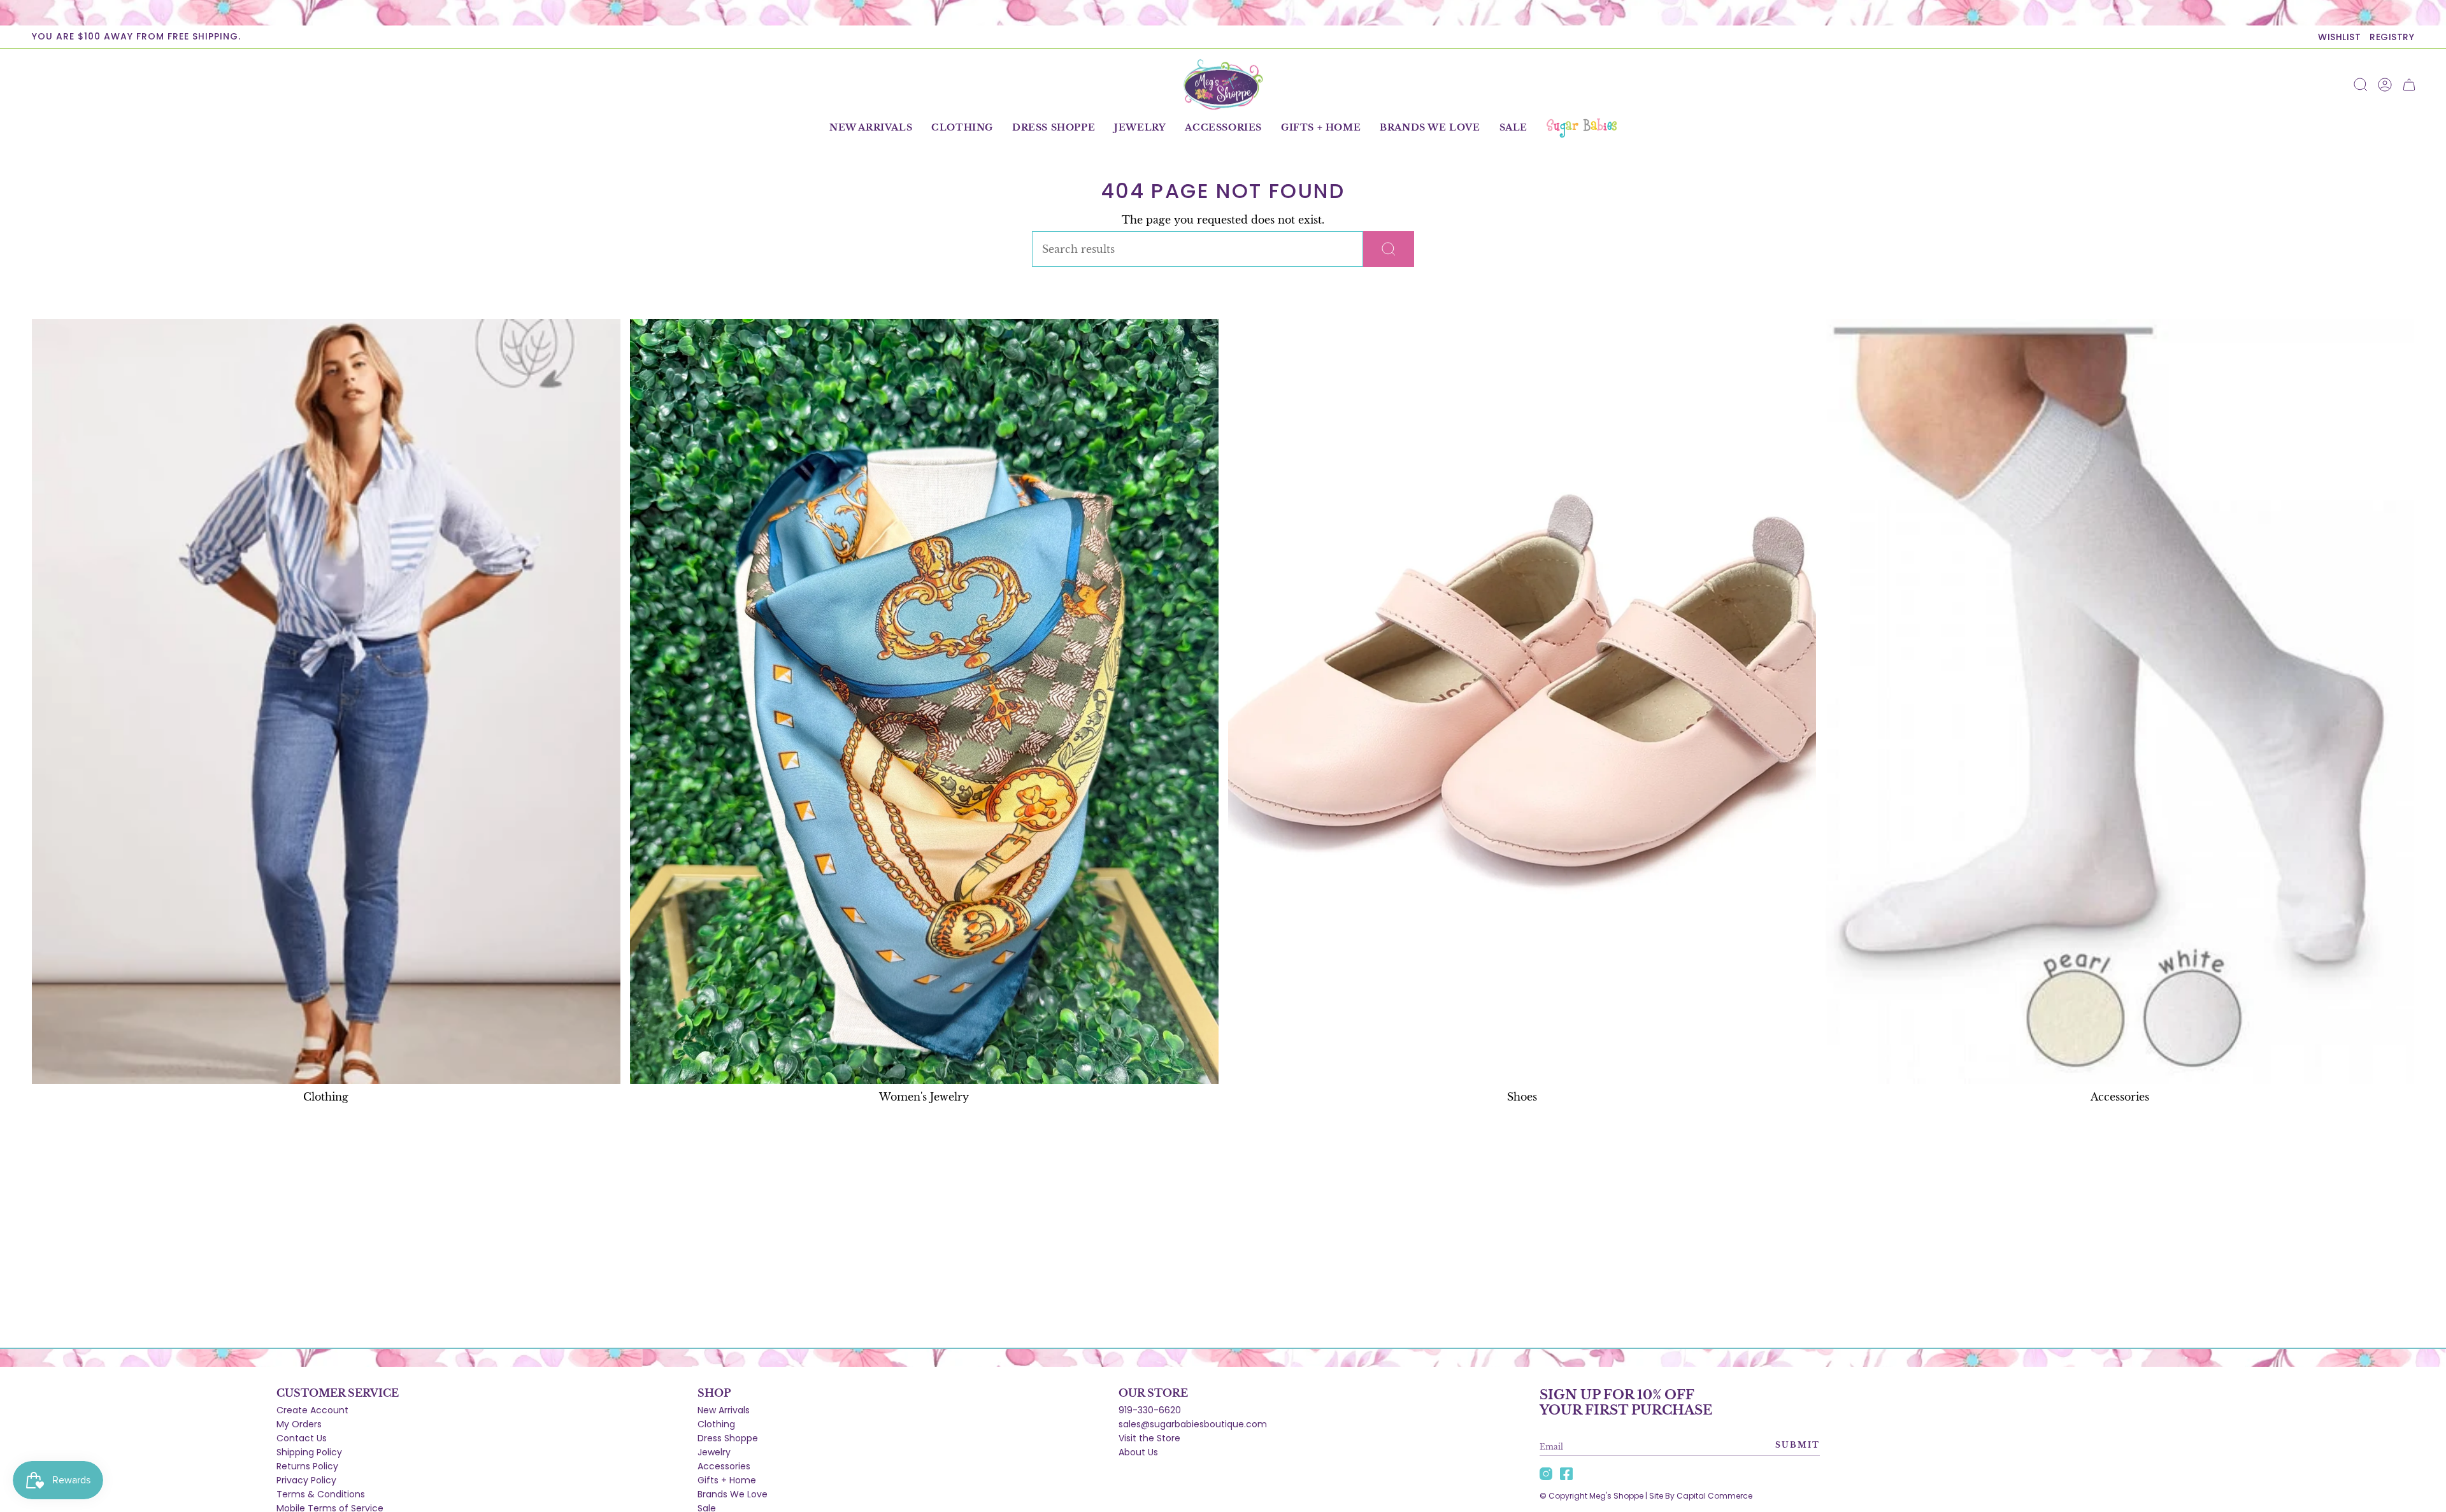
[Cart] (2409, 85)
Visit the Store (1149, 1438)
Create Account (312, 1410)
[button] (962, 128)
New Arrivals (724, 1410)
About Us (1138, 1452)
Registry (2392, 37)
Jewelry (714, 1452)
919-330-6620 (1150, 1410)
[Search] (1389, 249)
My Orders (299, 1424)
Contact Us (302, 1438)
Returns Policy (307, 1466)
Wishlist (2339, 37)
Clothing (716, 1424)
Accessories (724, 1466)
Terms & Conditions (321, 1494)
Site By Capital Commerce (1701, 1496)
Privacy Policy (306, 1480)
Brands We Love (733, 1494)
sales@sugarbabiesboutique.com (1193, 1424)
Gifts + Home (727, 1480)
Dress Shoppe (728, 1438)
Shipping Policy (309, 1452)
